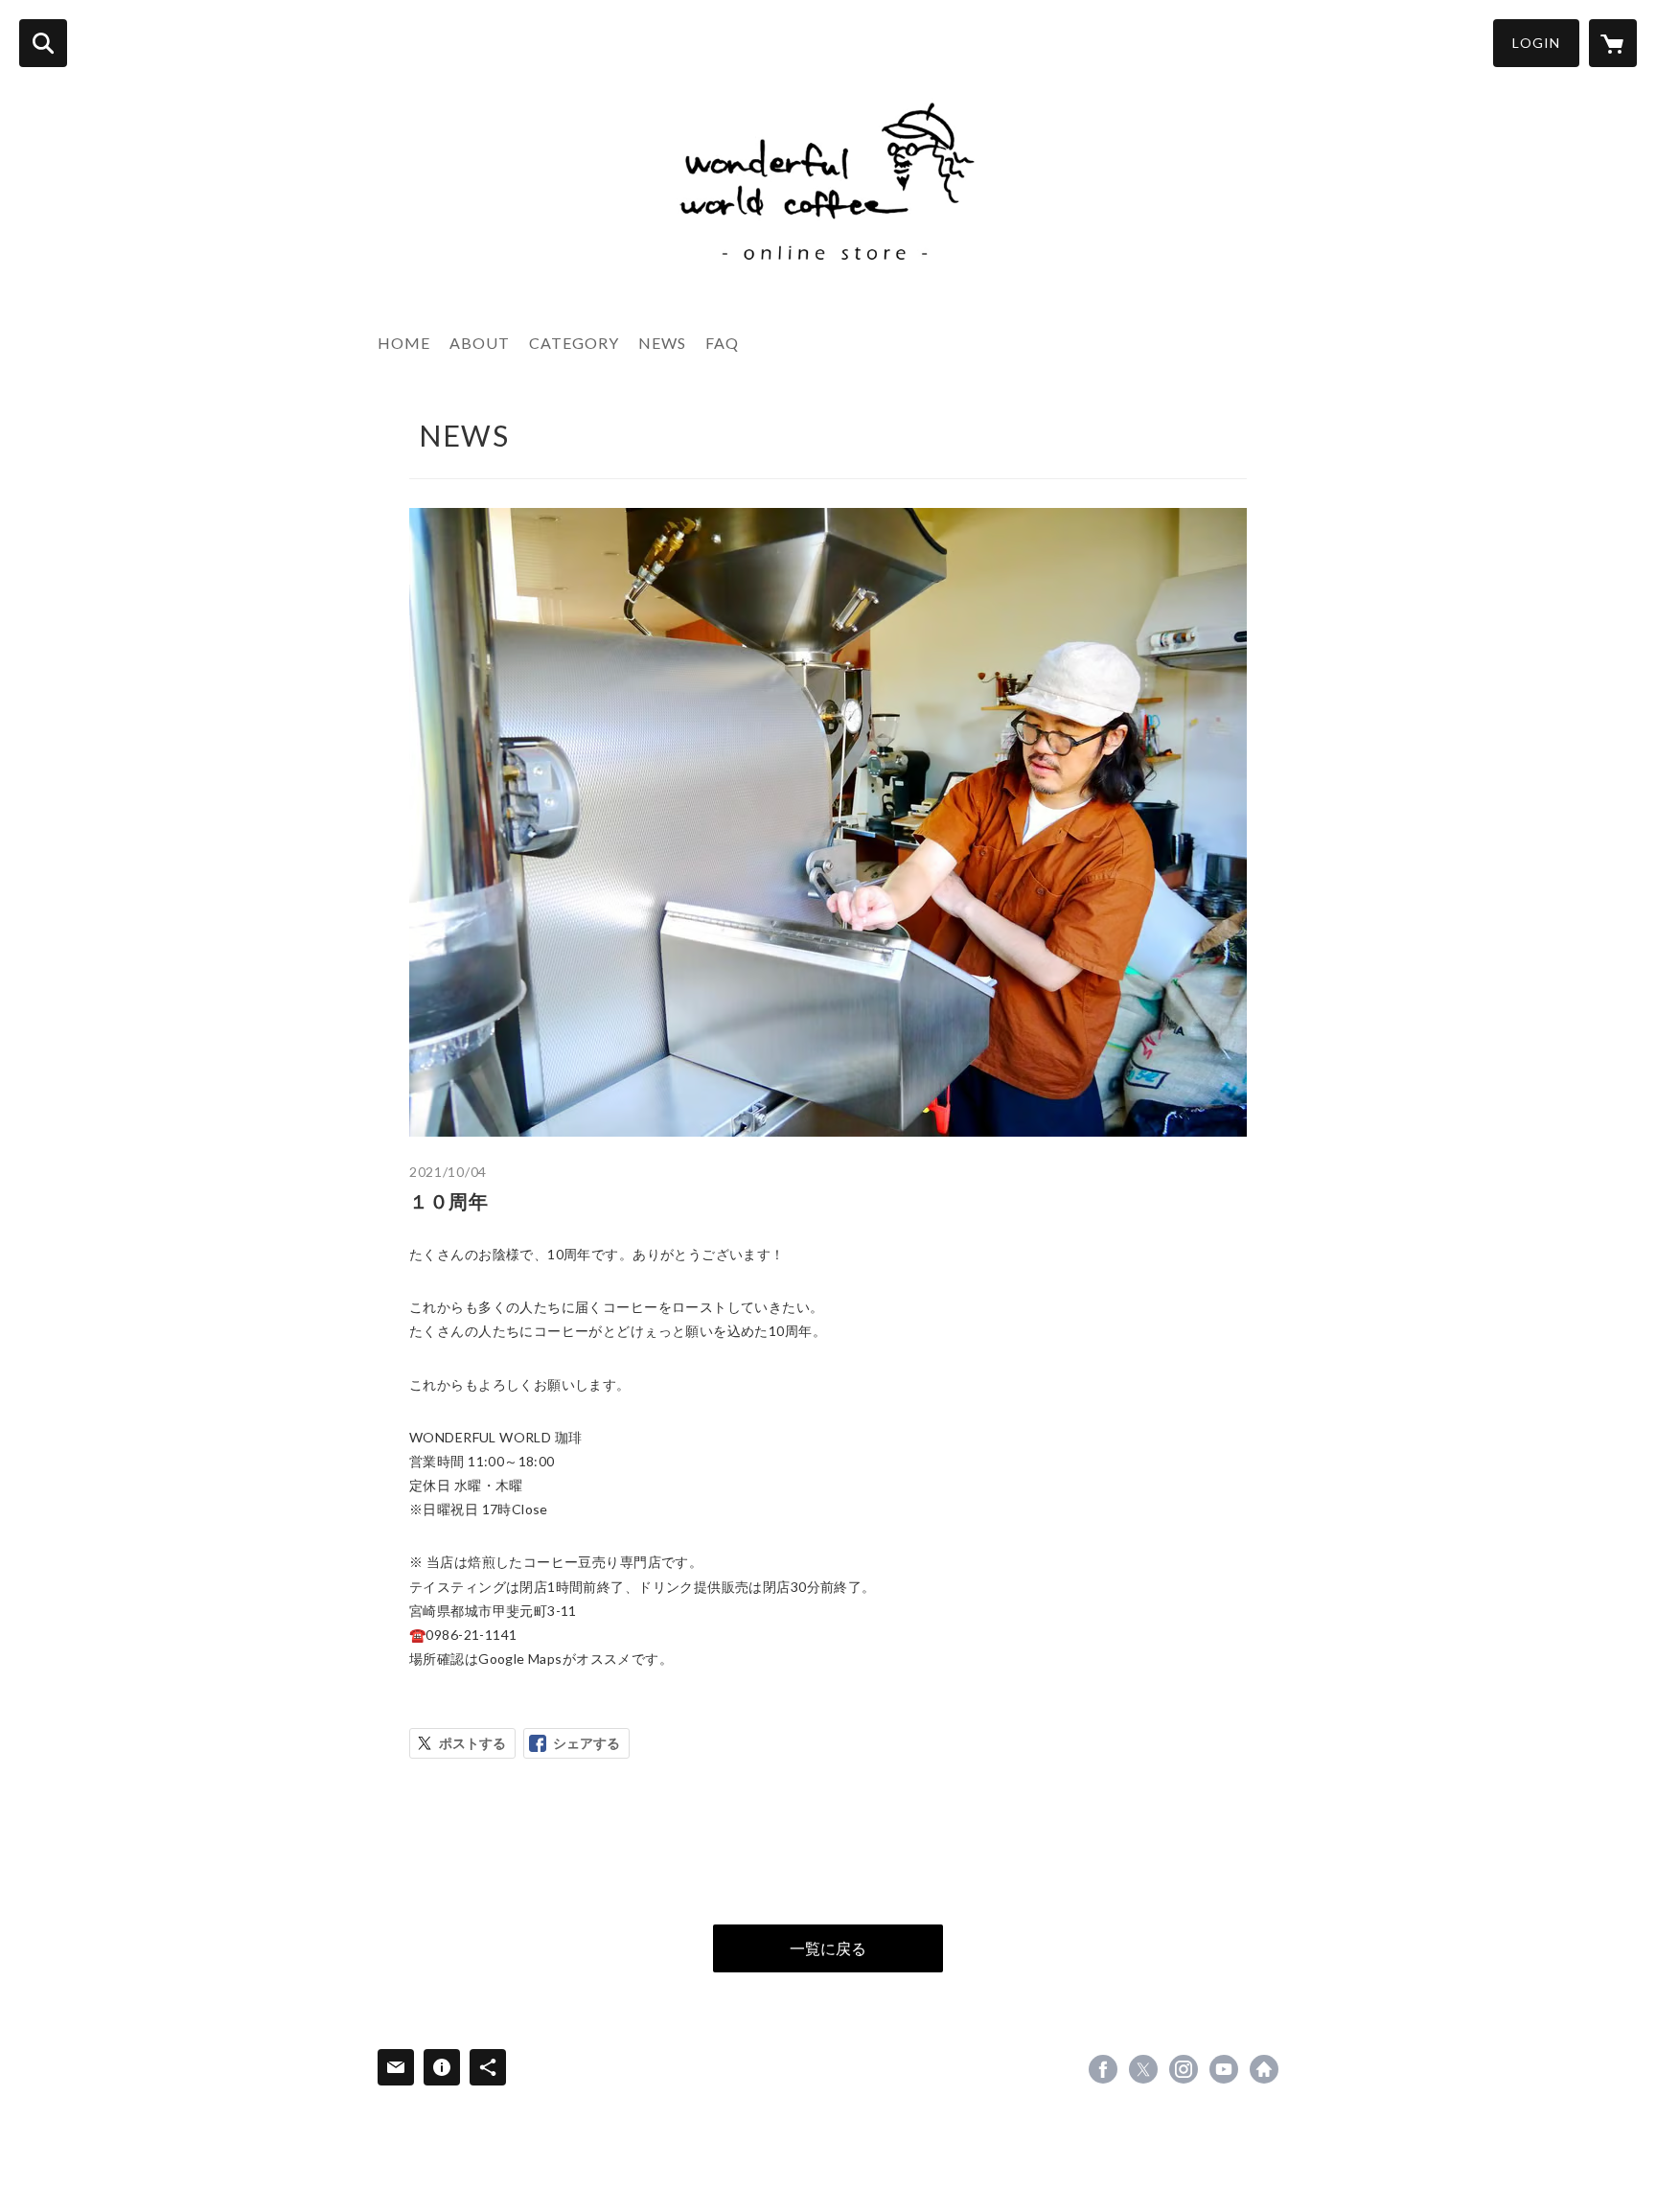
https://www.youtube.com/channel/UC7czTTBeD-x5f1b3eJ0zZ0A (1224, 2069)
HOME (404, 343)
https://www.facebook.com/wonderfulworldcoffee (1103, 2069)
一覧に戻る (828, 1948)
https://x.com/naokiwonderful (1143, 2069)
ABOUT (480, 343)
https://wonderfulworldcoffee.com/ (1264, 2069)
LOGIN (1536, 43)
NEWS (662, 343)
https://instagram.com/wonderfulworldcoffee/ (1184, 2069)
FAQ (722, 343)
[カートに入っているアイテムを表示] (1613, 43)
